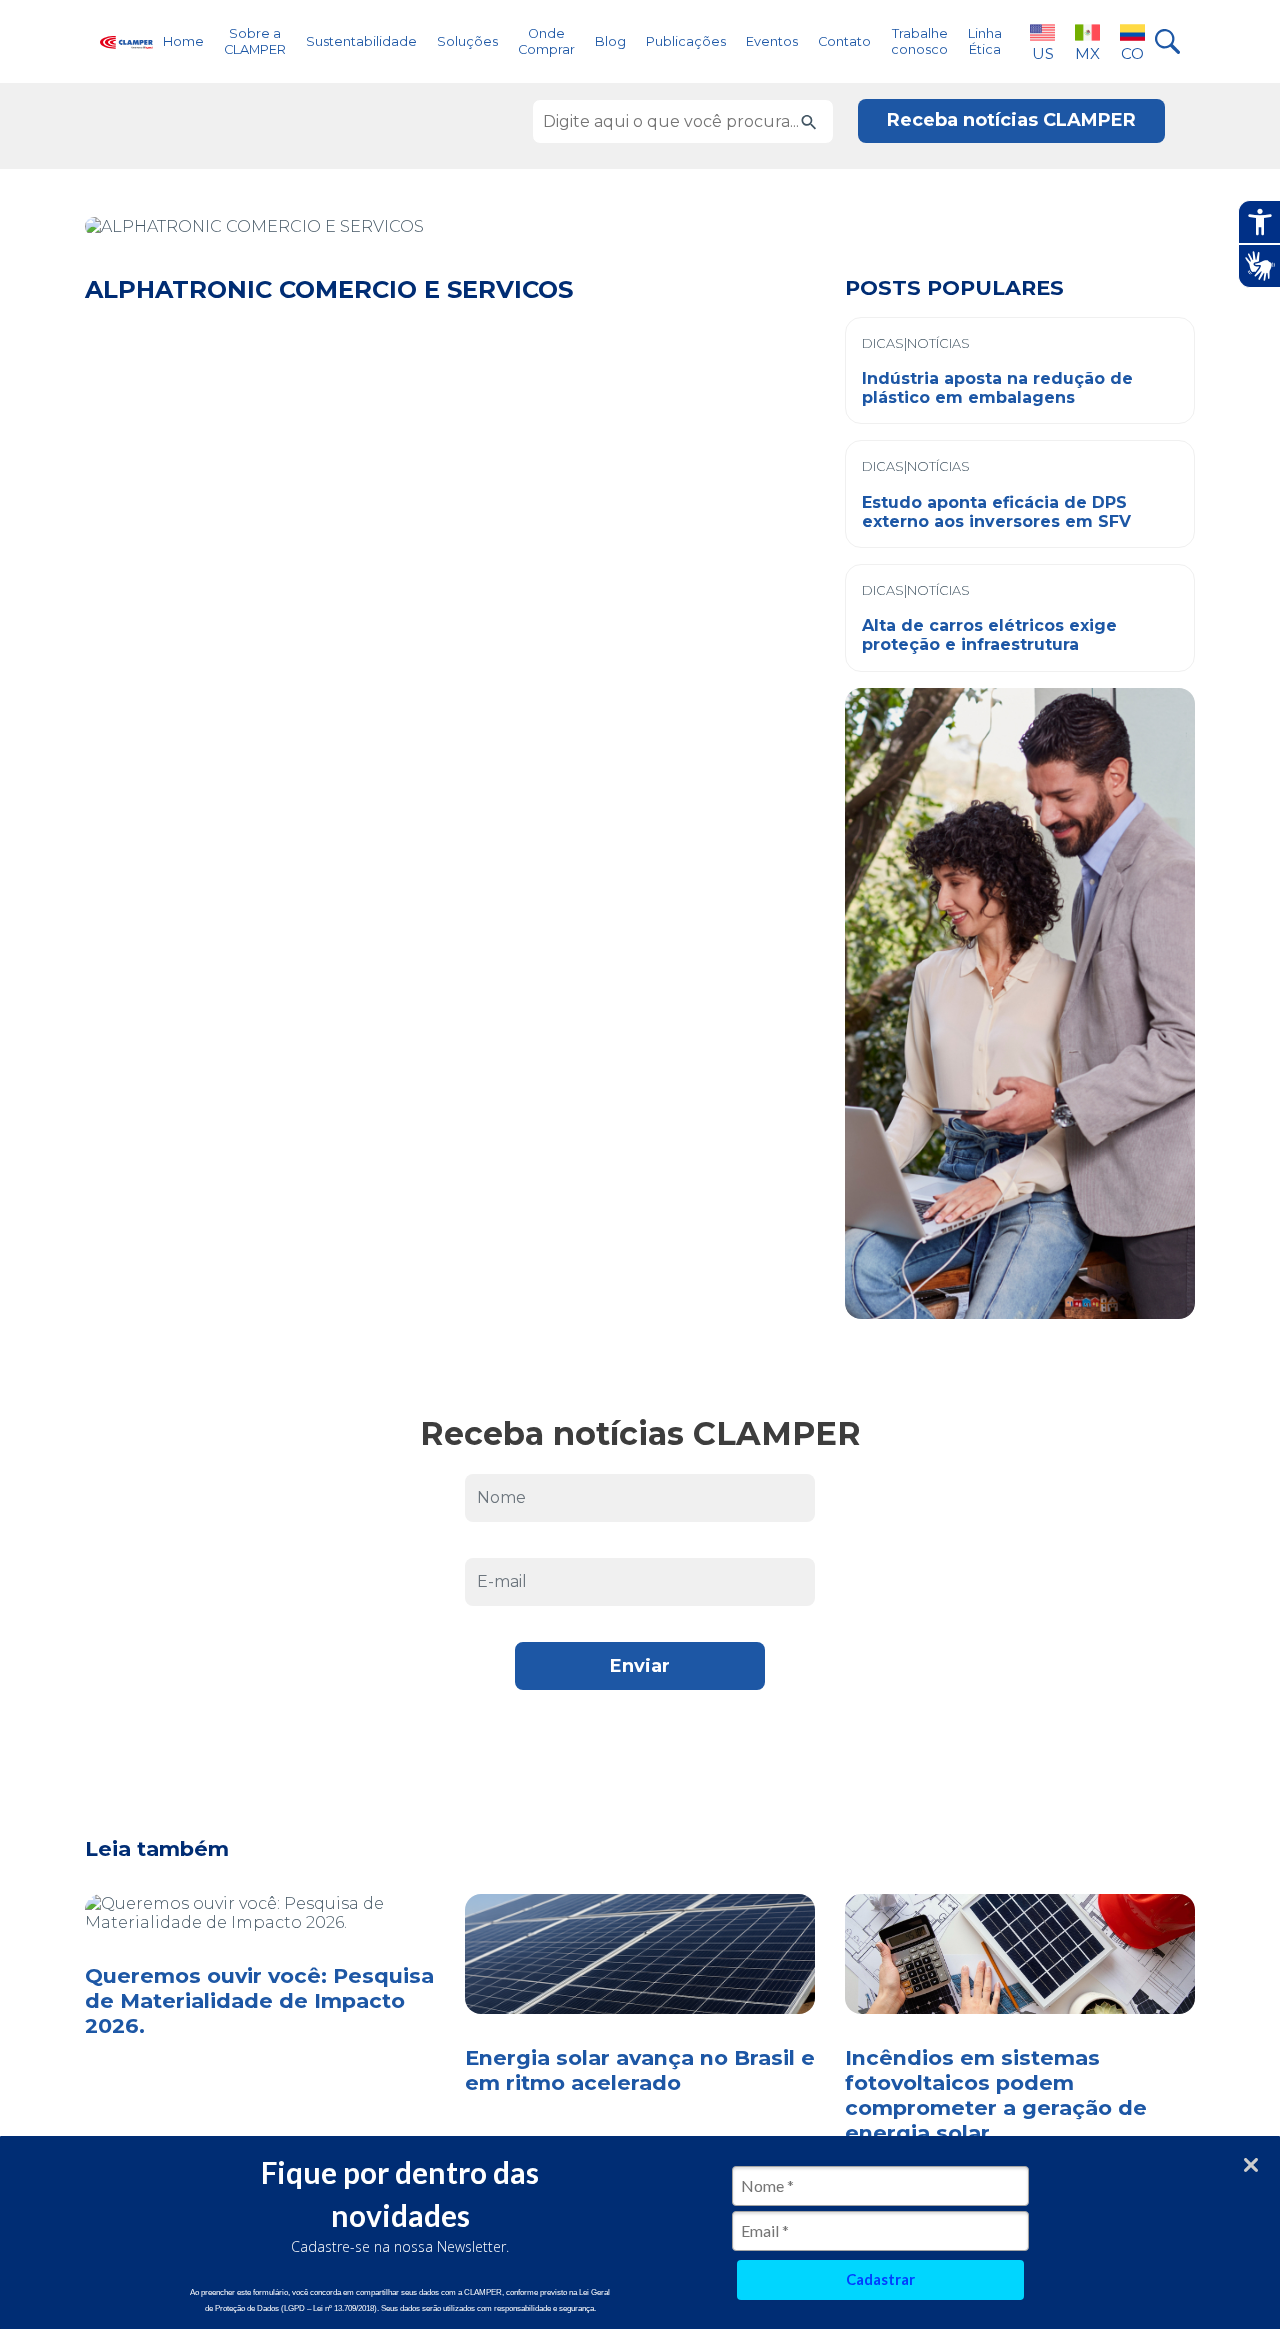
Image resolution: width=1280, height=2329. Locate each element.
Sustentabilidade (361, 41)
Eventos (772, 41)
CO (1132, 53)
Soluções (467, 41)
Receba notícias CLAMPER (1011, 120)
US (1043, 53)
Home (183, 41)
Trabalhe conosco (919, 41)
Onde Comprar (546, 41)
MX (1087, 53)
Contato (844, 41)
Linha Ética (985, 41)
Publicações (686, 41)
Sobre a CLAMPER (255, 41)
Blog (610, 41)
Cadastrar (880, 2279)
